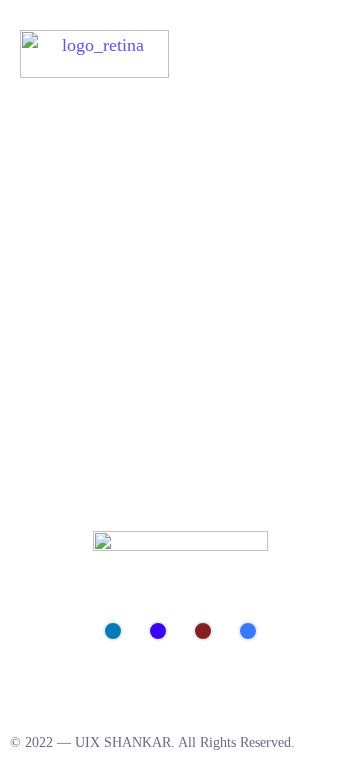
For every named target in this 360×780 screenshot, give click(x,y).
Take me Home (55, 295)
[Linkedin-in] (113, 631)
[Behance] (158, 631)
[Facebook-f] (248, 631)
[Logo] (94, 54)
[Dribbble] (203, 631)
